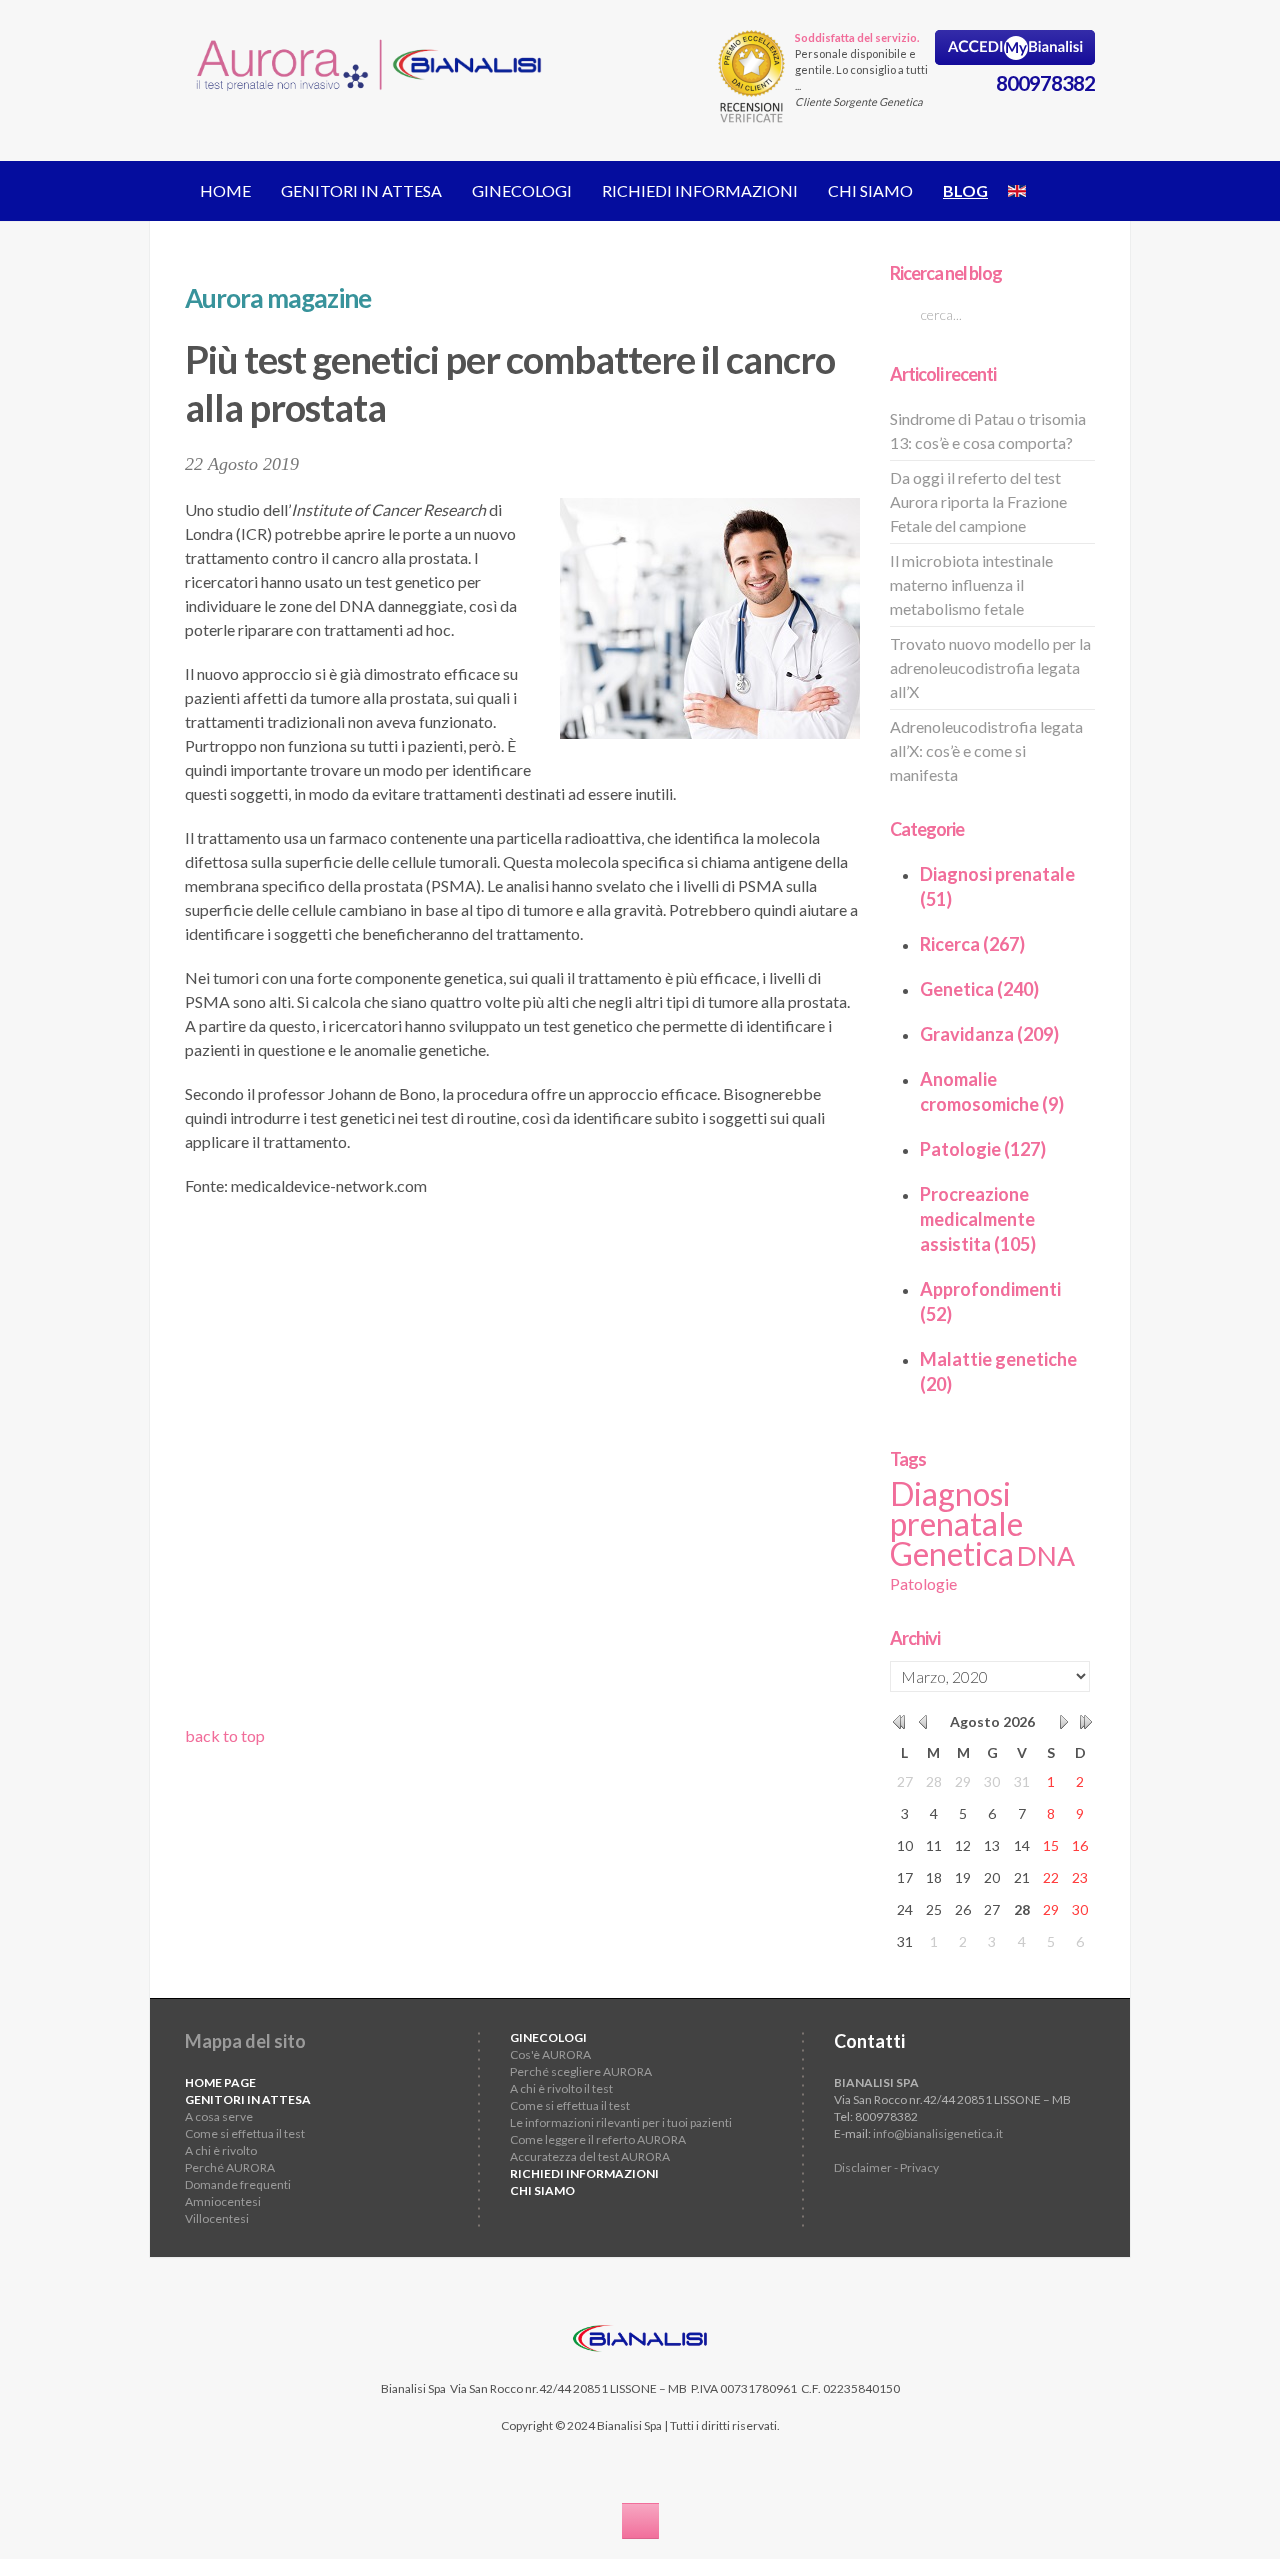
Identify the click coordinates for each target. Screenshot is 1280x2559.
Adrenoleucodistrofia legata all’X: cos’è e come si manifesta (986, 750)
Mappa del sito (245, 2041)
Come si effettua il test (245, 2133)
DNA (1046, 1556)
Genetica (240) (979, 989)
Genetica (952, 1553)
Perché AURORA (230, 2167)
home (225, 190)
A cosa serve (219, 2116)
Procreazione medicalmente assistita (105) (978, 1219)
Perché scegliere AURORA (581, 2071)
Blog (965, 190)
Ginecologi (522, 190)
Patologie (923, 1583)
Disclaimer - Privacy (886, 2167)
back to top (225, 1735)
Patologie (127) (983, 1149)
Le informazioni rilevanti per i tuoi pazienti (621, 2122)
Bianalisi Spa (413, 2388)
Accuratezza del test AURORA (590, 2156)
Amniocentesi (223, 2201)
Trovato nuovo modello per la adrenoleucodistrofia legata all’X (990, 667)
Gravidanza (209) (989, 1034)
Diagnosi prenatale (956, 1508)
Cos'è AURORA (550, 2054)
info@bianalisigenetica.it (938, 2133)
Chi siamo (870, 190)
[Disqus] (522, 1468)
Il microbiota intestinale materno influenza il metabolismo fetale (971, 584)
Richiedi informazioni (700, 190)
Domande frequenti (238, 2184)
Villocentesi (217, 2218)
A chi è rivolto (221, 2150)
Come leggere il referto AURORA (598, 2139)
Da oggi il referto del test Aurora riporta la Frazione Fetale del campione (978, 501)
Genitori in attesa (361, 190)
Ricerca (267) (972, 944)
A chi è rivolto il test (561, 2088)
